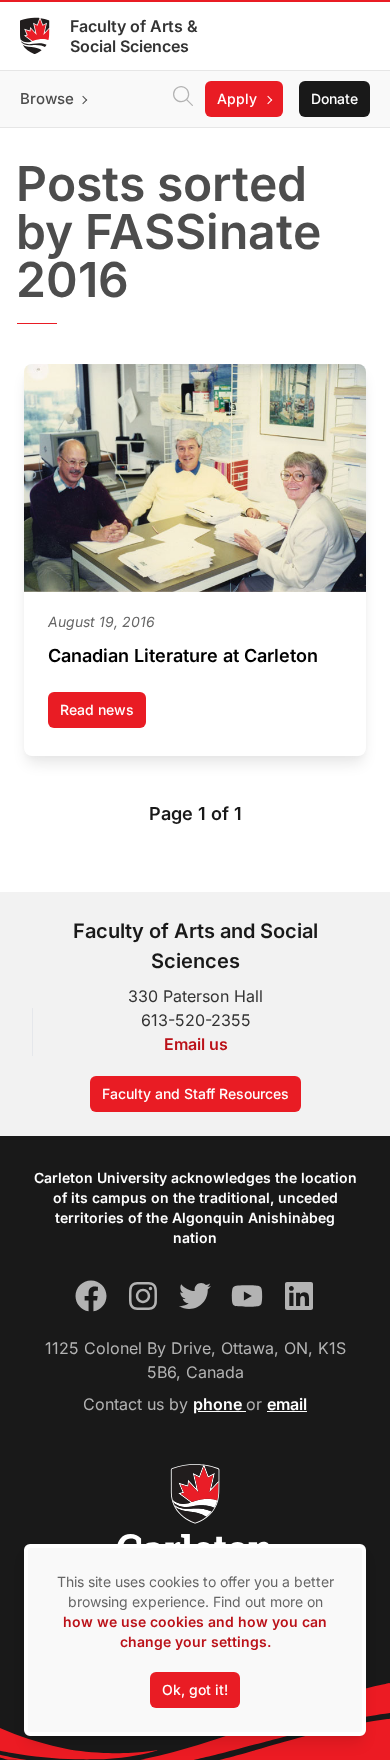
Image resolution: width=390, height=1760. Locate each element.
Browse (47, 98)
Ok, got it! (195, 1689)
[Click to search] (183, 99)
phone (219, 1404)
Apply (237, 98)
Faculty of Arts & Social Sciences (134, 36)
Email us (196, 1044)
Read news (103, 714)
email (287, 1404)
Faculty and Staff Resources (195, 1093)
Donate (334, 98)
